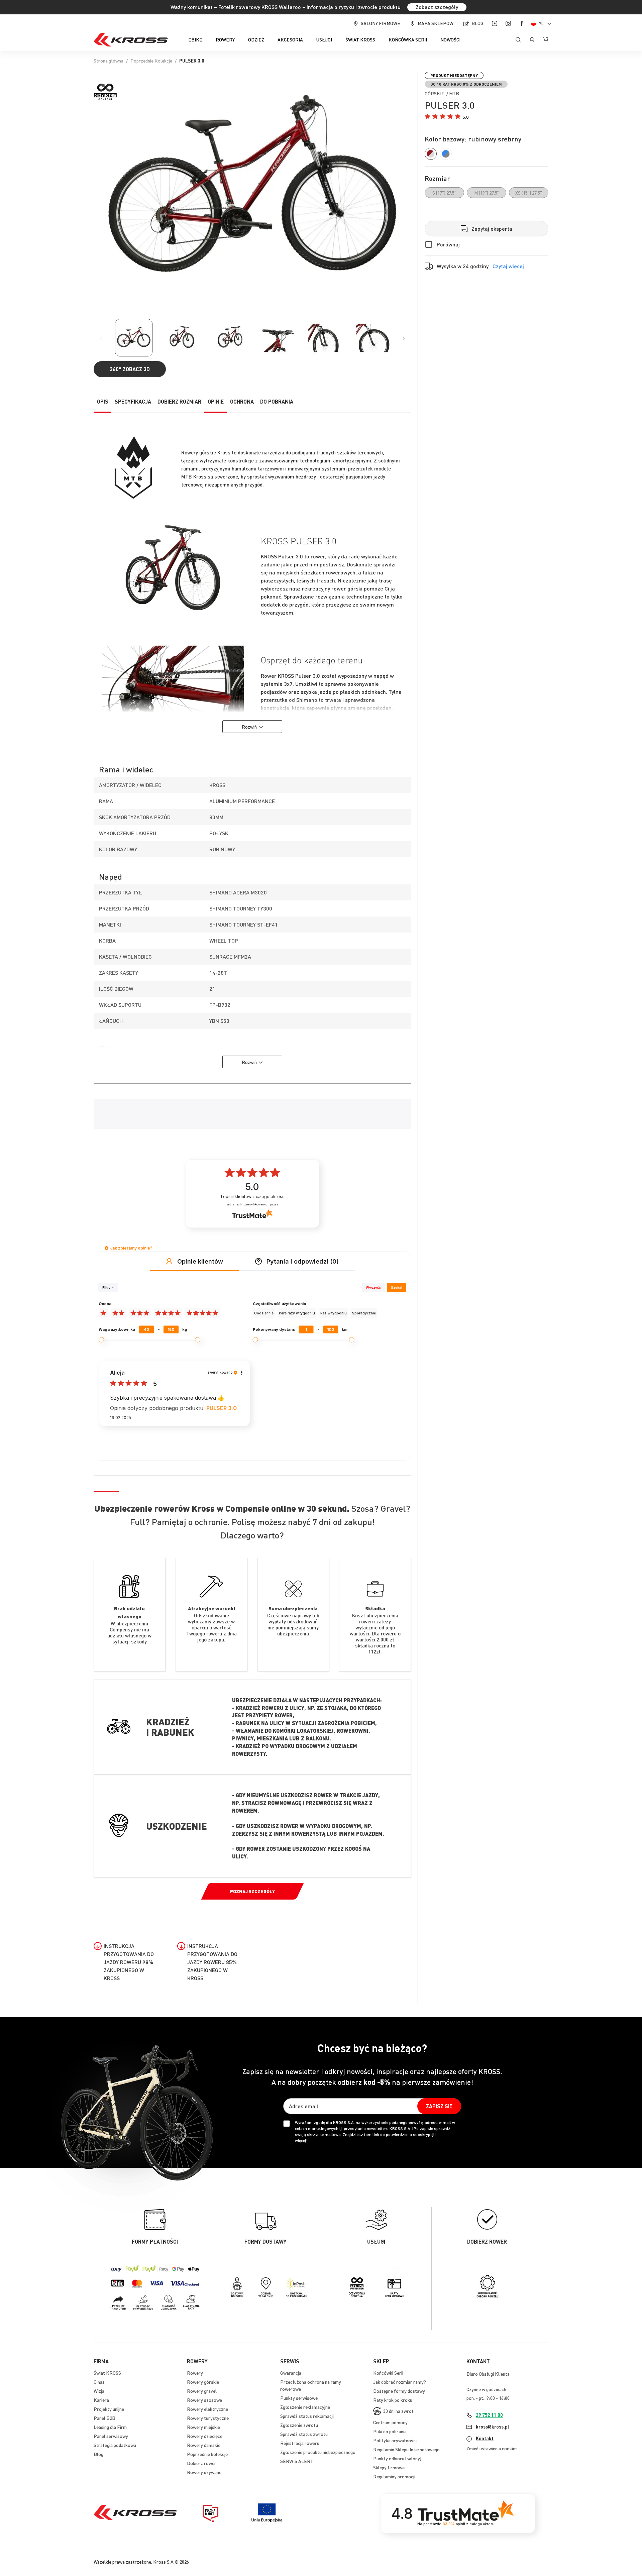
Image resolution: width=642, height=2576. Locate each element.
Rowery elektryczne (207, 2409)
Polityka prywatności (395, 2440)
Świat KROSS (107, 2373)
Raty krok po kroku (393, 2400)
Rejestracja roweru (300, 2443)
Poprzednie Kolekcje (151, 61)
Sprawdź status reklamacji (307, 2416)
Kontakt (485, 2438)
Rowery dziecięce (205, 2436)
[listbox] (487, 193)
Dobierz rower (202, 2463)
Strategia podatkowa (115, 2445)
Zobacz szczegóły (437, 7)
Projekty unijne (109, 2409)
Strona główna (109, 61)
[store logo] (131, 40)
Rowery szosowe (204, 2400)
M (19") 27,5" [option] (487, 193)
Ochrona (242, 401)
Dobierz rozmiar (179, 401)
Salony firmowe (381, 23)
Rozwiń (249, 727)
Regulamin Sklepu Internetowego (406, 2449)
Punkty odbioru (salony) (397, 2458)
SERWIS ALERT (297, 2461)
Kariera (101, 2400)
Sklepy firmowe (389, 2467)
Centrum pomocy (390, 2422)
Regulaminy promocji (394, 2476)
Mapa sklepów (436, 23)
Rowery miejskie (203, 2427)
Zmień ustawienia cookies (492, 2448)
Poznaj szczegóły (252, 1891)
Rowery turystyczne (208, 2418)
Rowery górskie (203, 2382)
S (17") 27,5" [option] (444, 193)
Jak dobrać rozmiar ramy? (400, 2382)
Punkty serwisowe (299, 2398)
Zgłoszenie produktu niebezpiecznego (318, 2452)
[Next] (404, 338)
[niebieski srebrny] (446, 154)
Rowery (195, 2373)
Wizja (99, 2391)
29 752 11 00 (489, 2415)
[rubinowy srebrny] (431, 154)
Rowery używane (204, 2472)
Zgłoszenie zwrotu (299, 2425)
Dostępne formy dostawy (399, 2391)
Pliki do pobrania (390, 2431)
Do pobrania (277, 401)
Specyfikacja (133, 401)
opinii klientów (252, 1197)
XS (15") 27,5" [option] (529, 193)
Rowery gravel (202, 2391)
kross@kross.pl (493, 2427)
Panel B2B (104, 2418)
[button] (542, 24)
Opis (103, 401)
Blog (477, 23)
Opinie (216, 401)
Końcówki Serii (388, 2373)
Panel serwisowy (111, 2436)
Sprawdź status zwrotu (304, 2434)
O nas (99, 2382)
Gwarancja (291, 2373)
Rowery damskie (204, 2445)
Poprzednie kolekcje (207, 2454)
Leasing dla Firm (110, 2427)
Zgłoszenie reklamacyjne (305, 2407)
